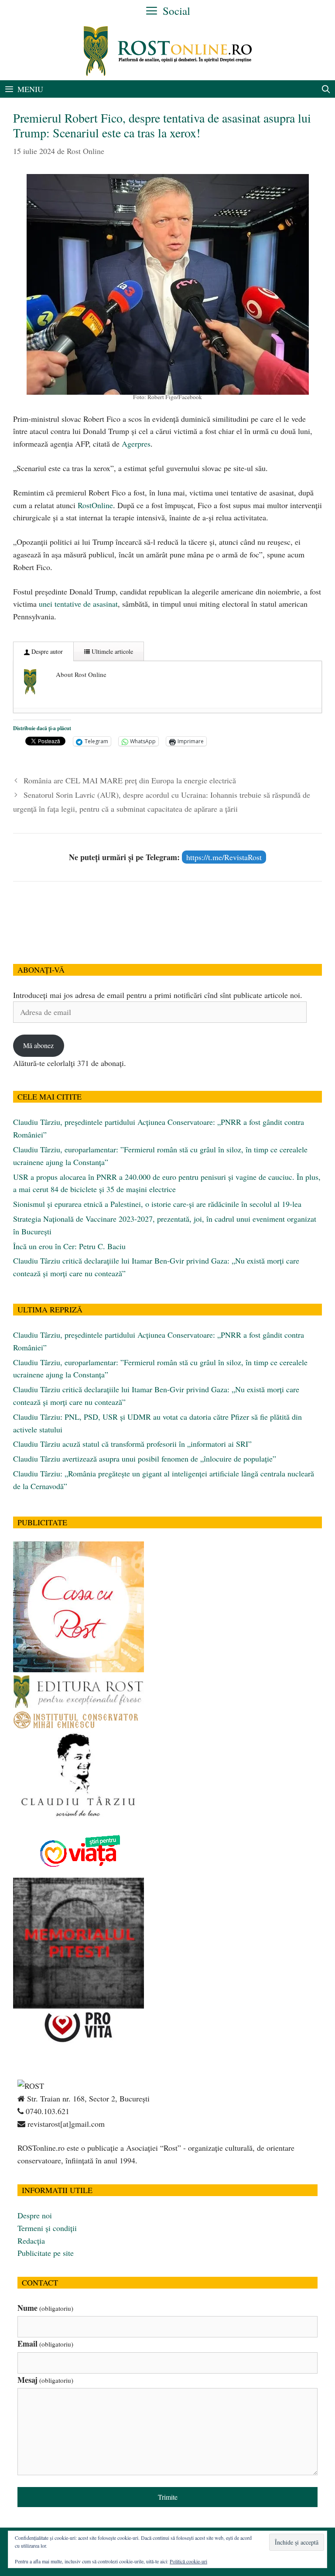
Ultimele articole (111, 651)
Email (45, 2344)
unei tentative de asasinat (78, 604)
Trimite (168, 2497)
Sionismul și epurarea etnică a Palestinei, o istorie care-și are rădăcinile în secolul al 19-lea (157, 1204)
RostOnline (95, 505)
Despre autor (46, 651)
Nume (45, 2308)
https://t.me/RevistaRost (224, 857)
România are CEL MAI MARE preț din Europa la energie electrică (130, 780)
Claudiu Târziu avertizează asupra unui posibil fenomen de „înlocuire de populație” (145, 1459)
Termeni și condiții (47, 2228)
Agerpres (136, 444)
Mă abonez (38, 1045)
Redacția (31, 2241)
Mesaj (45, 2380)
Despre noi (35, 2215)
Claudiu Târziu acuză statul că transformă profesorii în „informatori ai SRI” (132, 1444)
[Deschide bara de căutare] (326, 89)
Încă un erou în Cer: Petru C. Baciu (69, 1246)
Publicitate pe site (46, 2253)
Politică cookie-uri (188, 2561)
